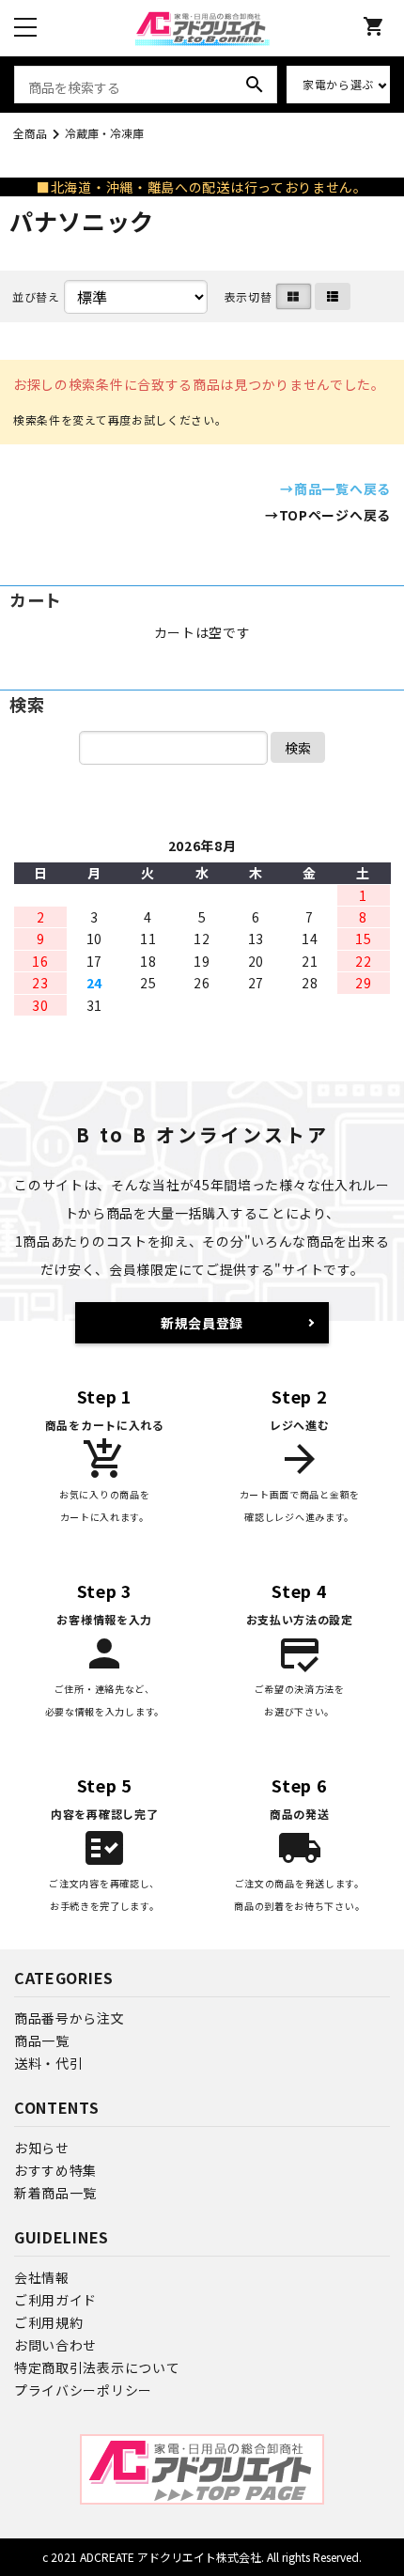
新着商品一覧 (55, 2193)
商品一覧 (42, 2041)
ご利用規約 (49, 2322)
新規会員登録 (202, 1323)
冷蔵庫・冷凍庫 (104, 133)
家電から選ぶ (338, 84)
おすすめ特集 (55, 2170)
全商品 (30, 133)
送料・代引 (49, 2063)
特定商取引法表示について (97, 2367)
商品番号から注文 (70, 2018)
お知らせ (42, 2148)
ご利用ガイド (55, 2300)
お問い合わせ (55, 2345)
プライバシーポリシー (83, 2390)
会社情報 (42, 2277)
